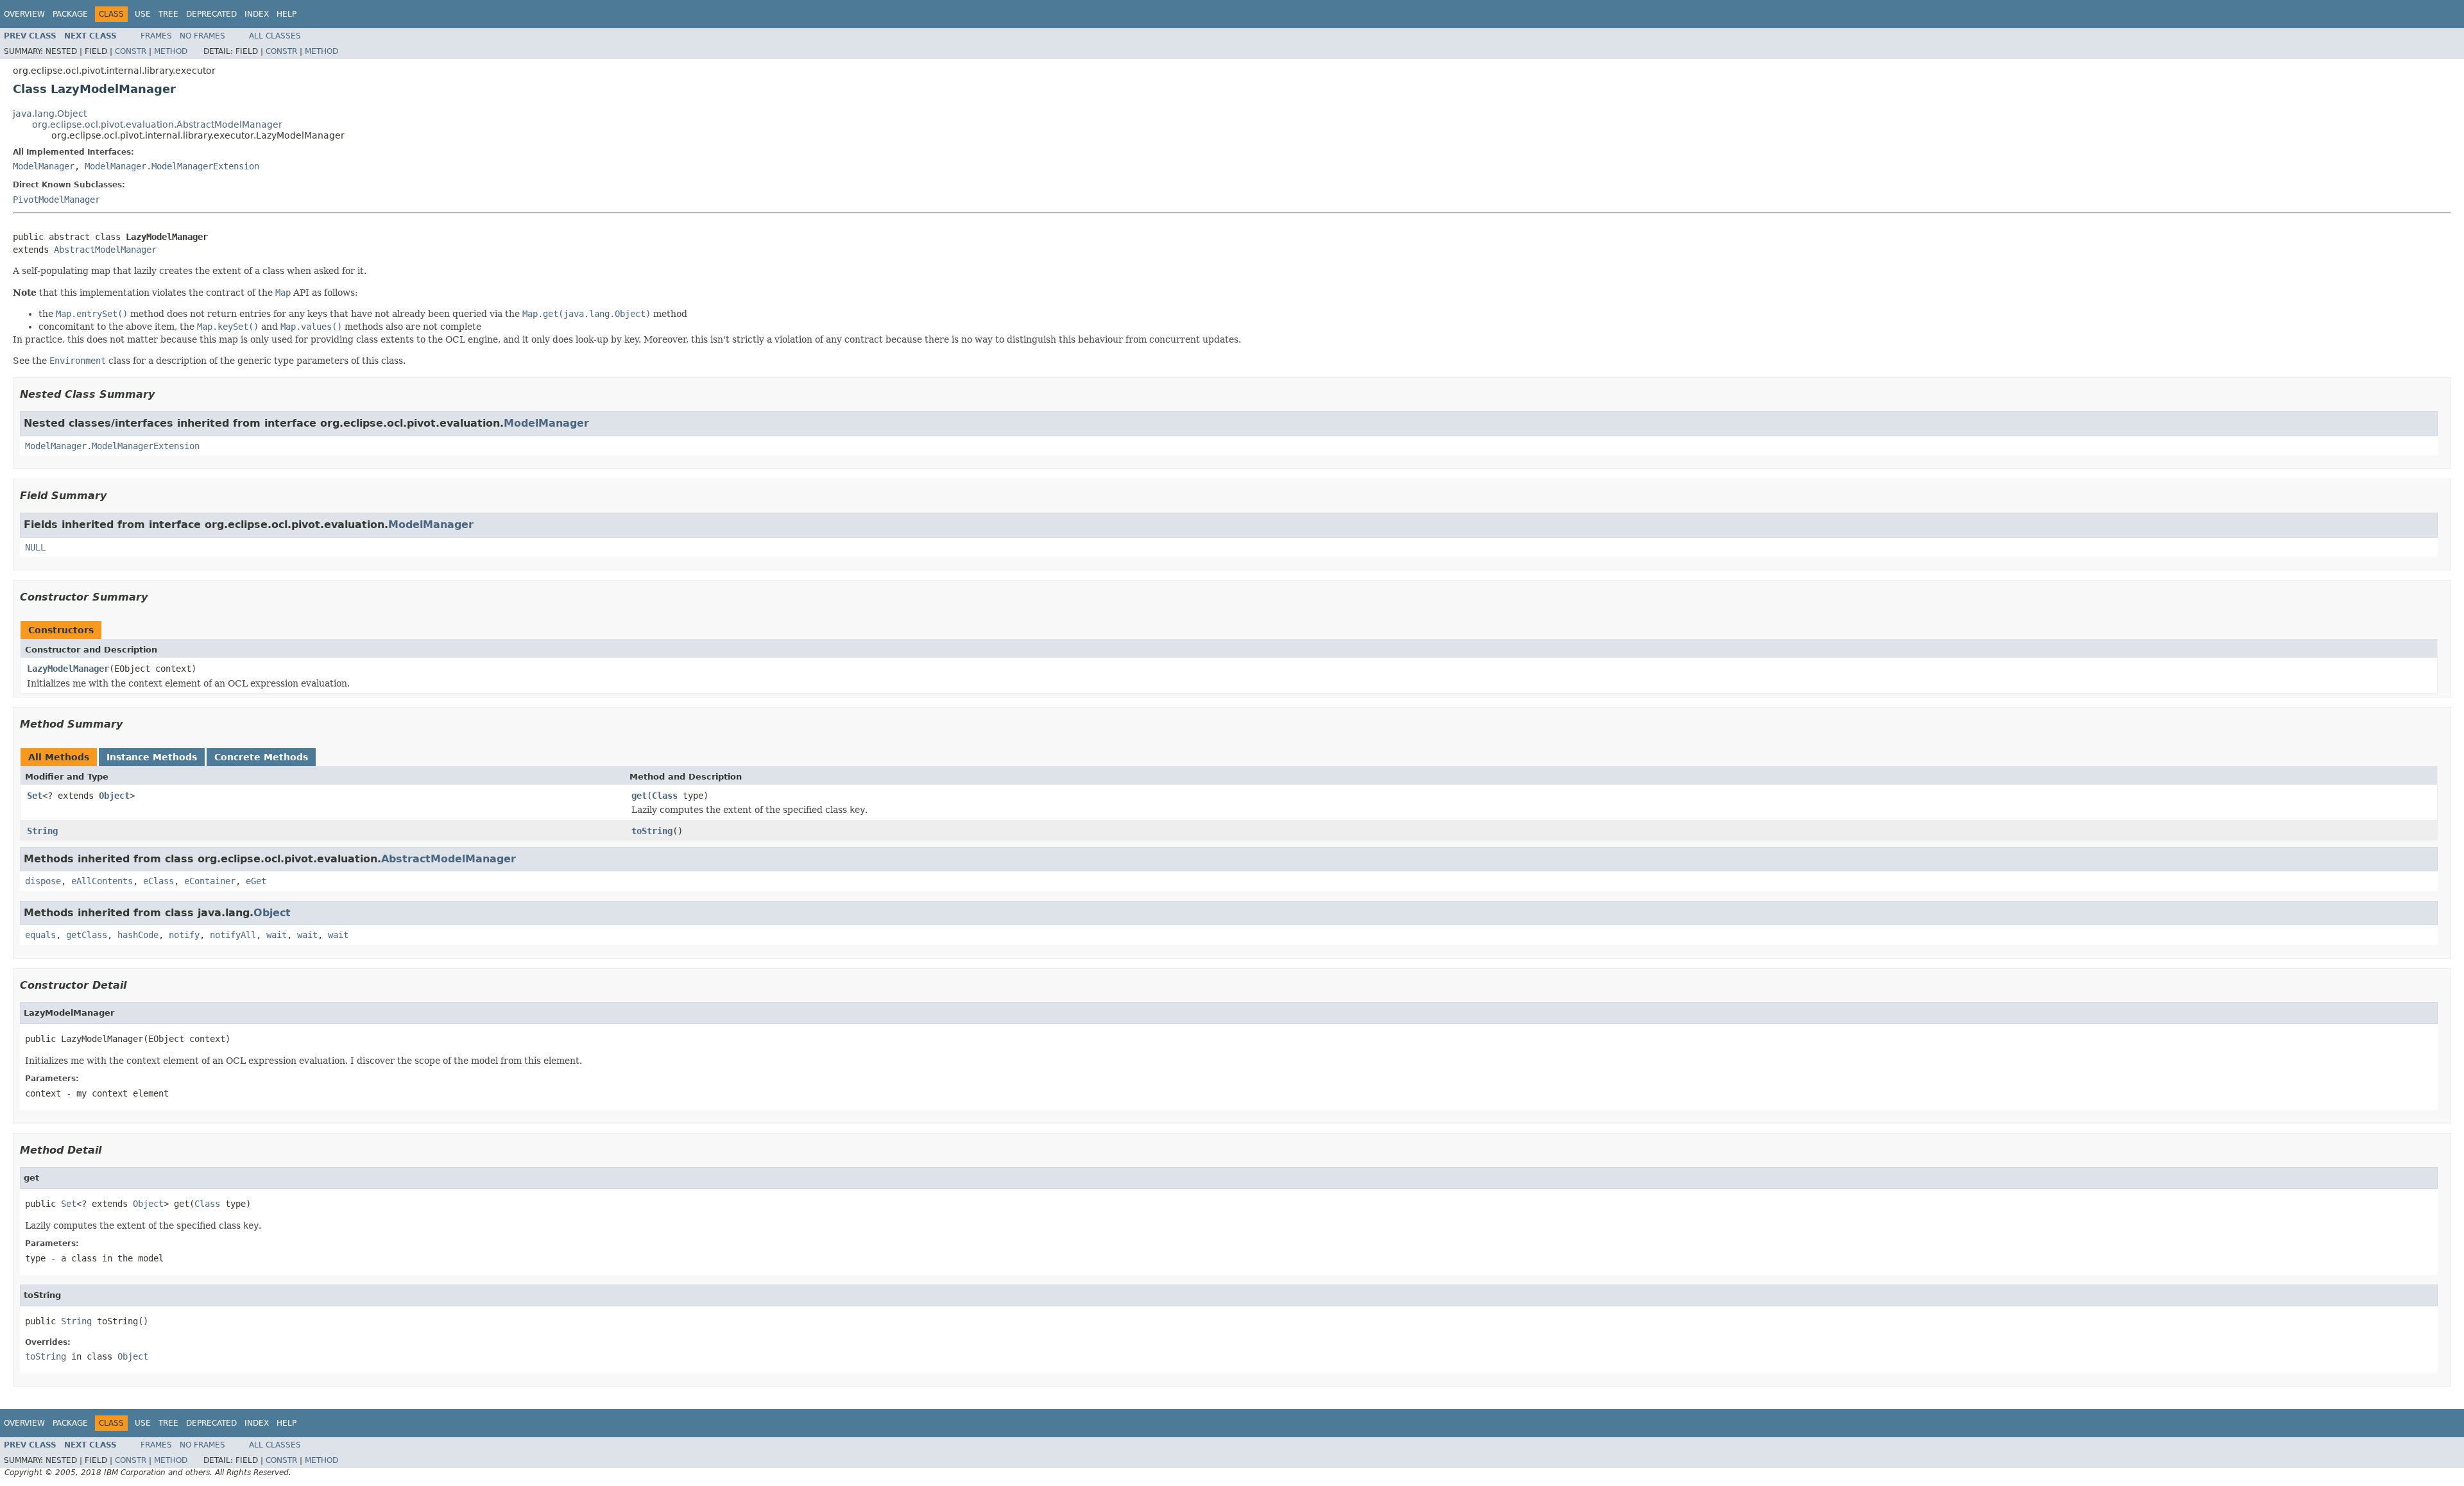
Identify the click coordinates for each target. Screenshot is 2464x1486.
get (639, 796)
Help (287, 14)
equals (40, 935)
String (42, 831)
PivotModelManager (56, 200)
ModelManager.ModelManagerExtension (172, 166)
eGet (256, 881)
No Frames (202, 36)
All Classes (275, 36)
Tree (168, 14)
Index (257, 14)
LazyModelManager (68, 669)
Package (70, 14)
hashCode (138, 935)
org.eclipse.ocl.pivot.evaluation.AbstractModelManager (157, 124)
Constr (131, 51)
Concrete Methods (261, 757)
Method (171, 51)
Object (114, 796)
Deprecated (211, 14)
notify (184, 935)
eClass (158, 881)
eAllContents (102, 881)
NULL (35, 547)
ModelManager (44, 166)
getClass (87, 935)
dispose (43, 881)
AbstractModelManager (105, 250)
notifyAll (233, 935)
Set (35, 796)
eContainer (210, 881)
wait (277, 935)
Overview (24, 14)
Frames (156, 36)
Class (665, 796)
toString (652, 831)
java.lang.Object (50, 114)
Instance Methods (152, 757)
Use (143, 14)
